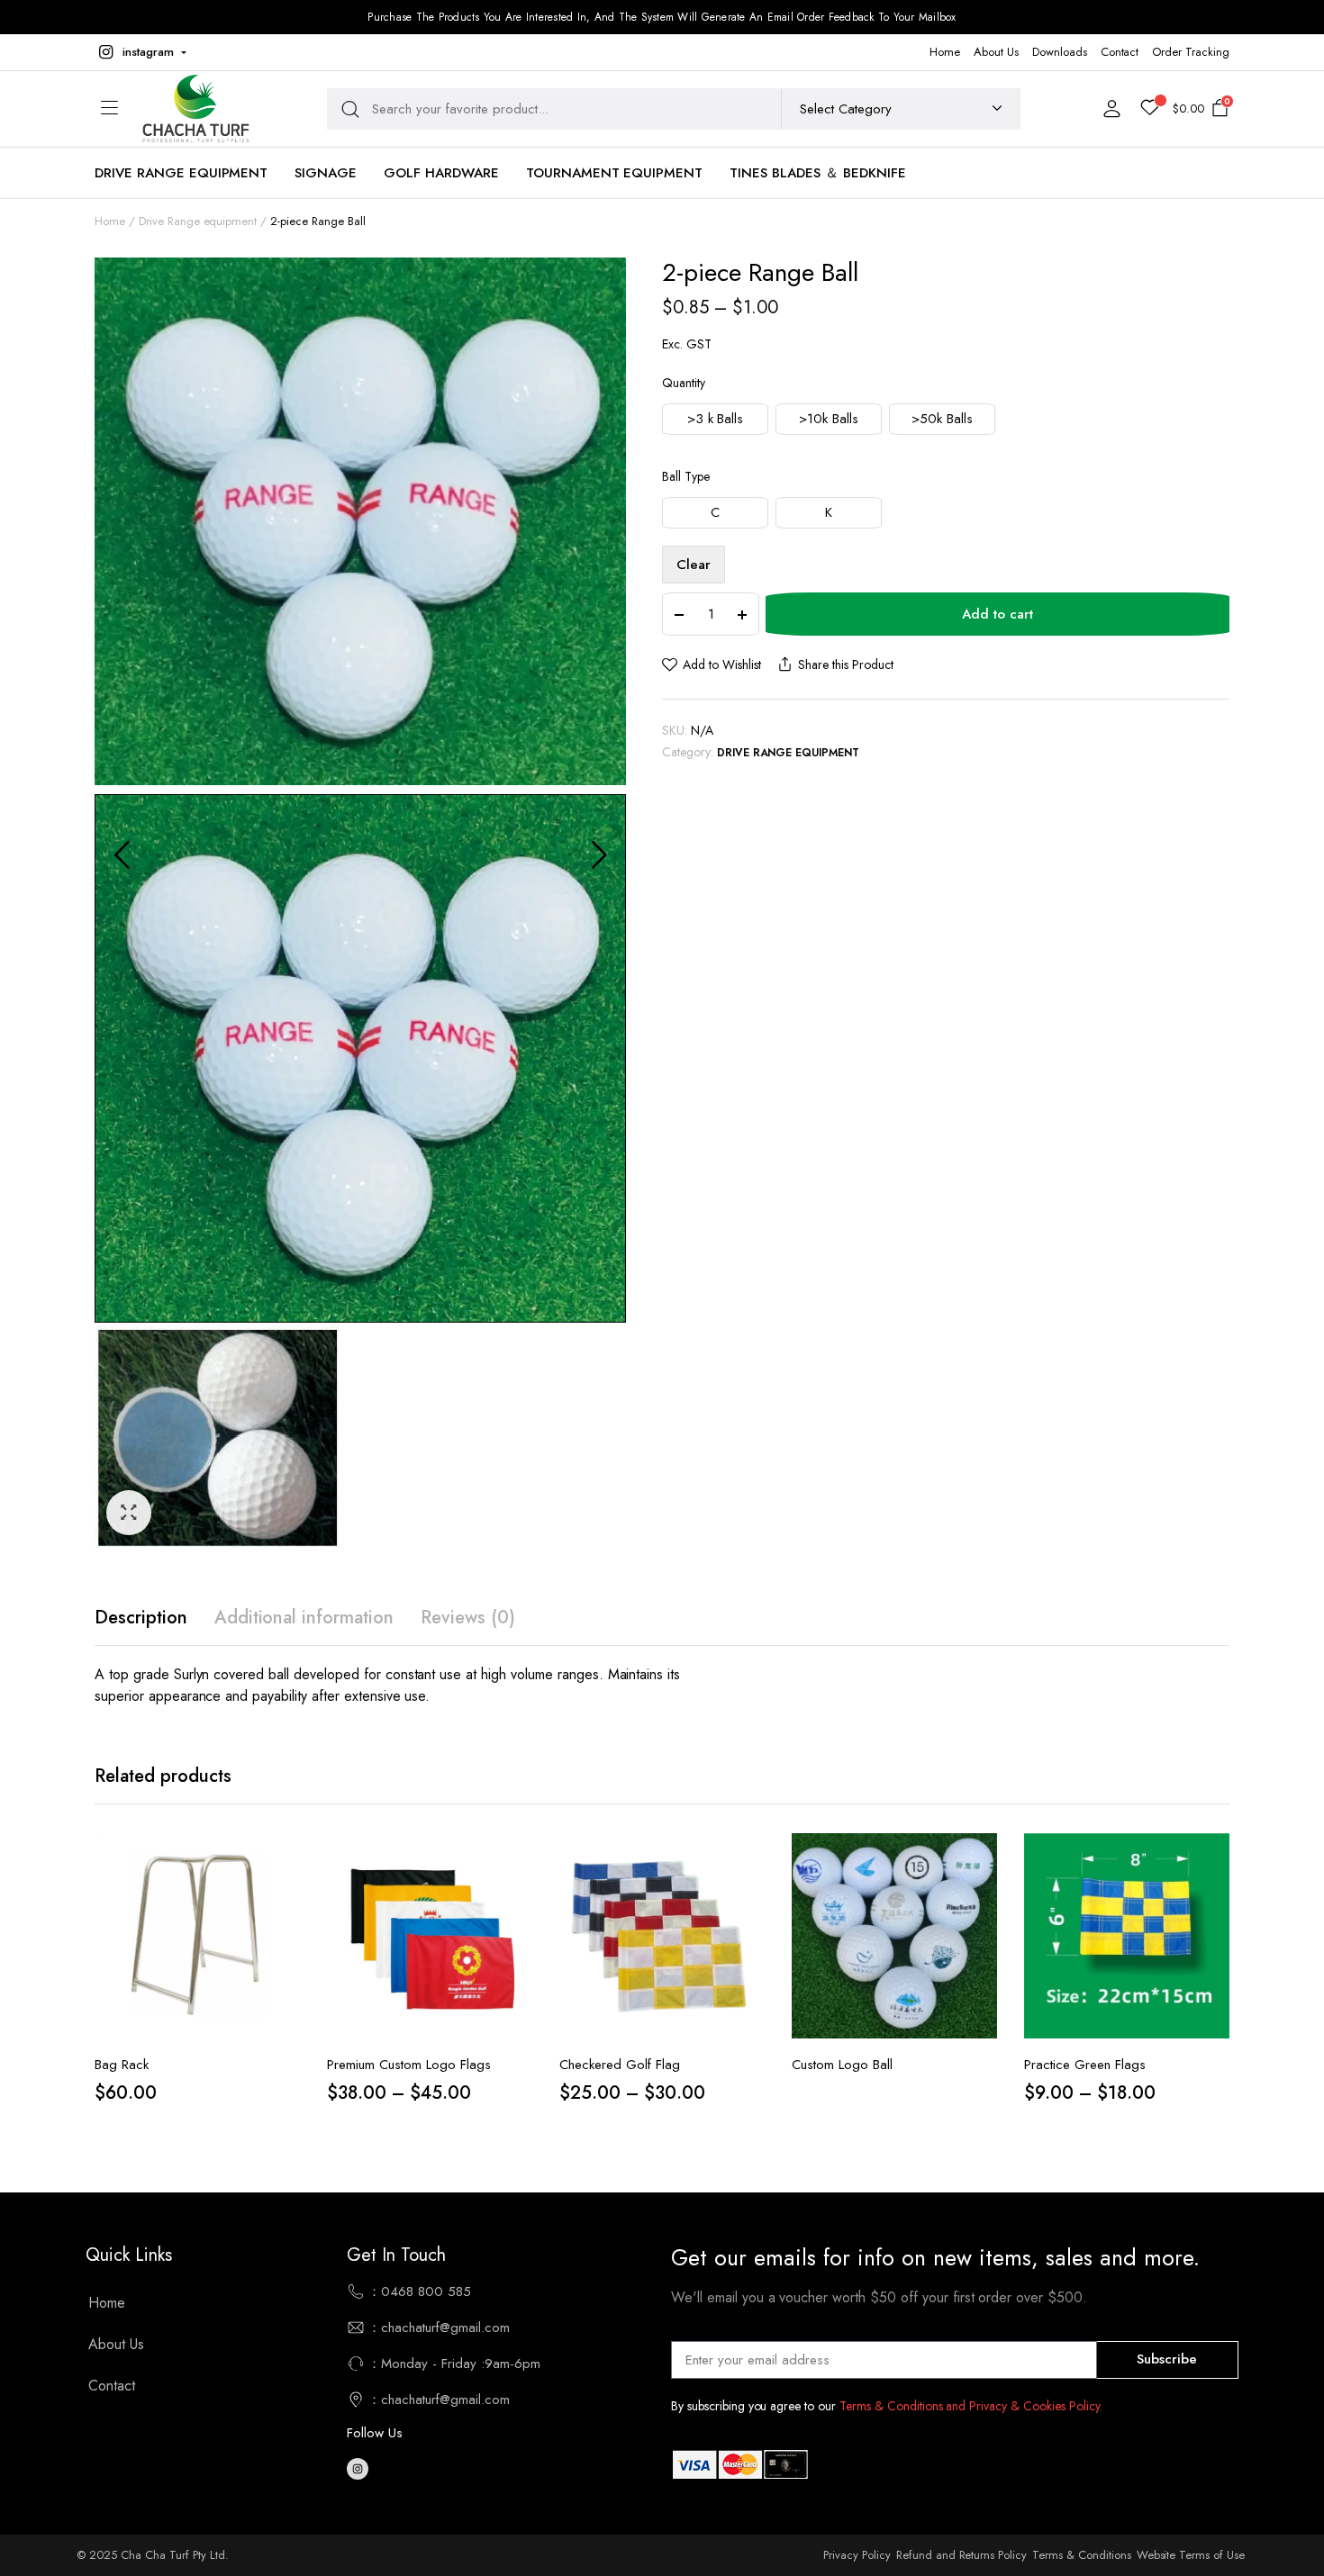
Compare (285, 1895)
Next (599, 854)
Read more (982, 1933)
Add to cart (998, 614)
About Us (996, 52)
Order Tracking (1191, 52)
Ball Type (686, 476)
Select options (517, 1933)
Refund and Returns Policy (961, 2555)
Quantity (684, 383)
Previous (122, 854)
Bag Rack (122, 2065)
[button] (141, 52)
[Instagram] (358, 2469)
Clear (694, 565)
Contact (1120, 52)
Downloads (1060, 52)
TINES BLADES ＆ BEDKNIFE (817, 173)
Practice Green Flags (1085, 2065)
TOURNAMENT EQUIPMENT (614, 173)
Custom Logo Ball (842, 2065)
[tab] (141, 1618)
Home (945, 52)
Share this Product (845, 664)
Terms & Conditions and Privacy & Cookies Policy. (971, 2406)
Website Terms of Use (1191, 2555)
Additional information (304, 1618)
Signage (326, 173)
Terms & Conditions (1081, 2555)
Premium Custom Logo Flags (409, 2065)
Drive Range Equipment (181, 173)
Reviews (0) (468, 1618)
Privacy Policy (857, 2555)
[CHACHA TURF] (195, 108)
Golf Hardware (441, 173)
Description (141, 1618)
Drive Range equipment (198, 221)
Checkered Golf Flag (620, 2065)
